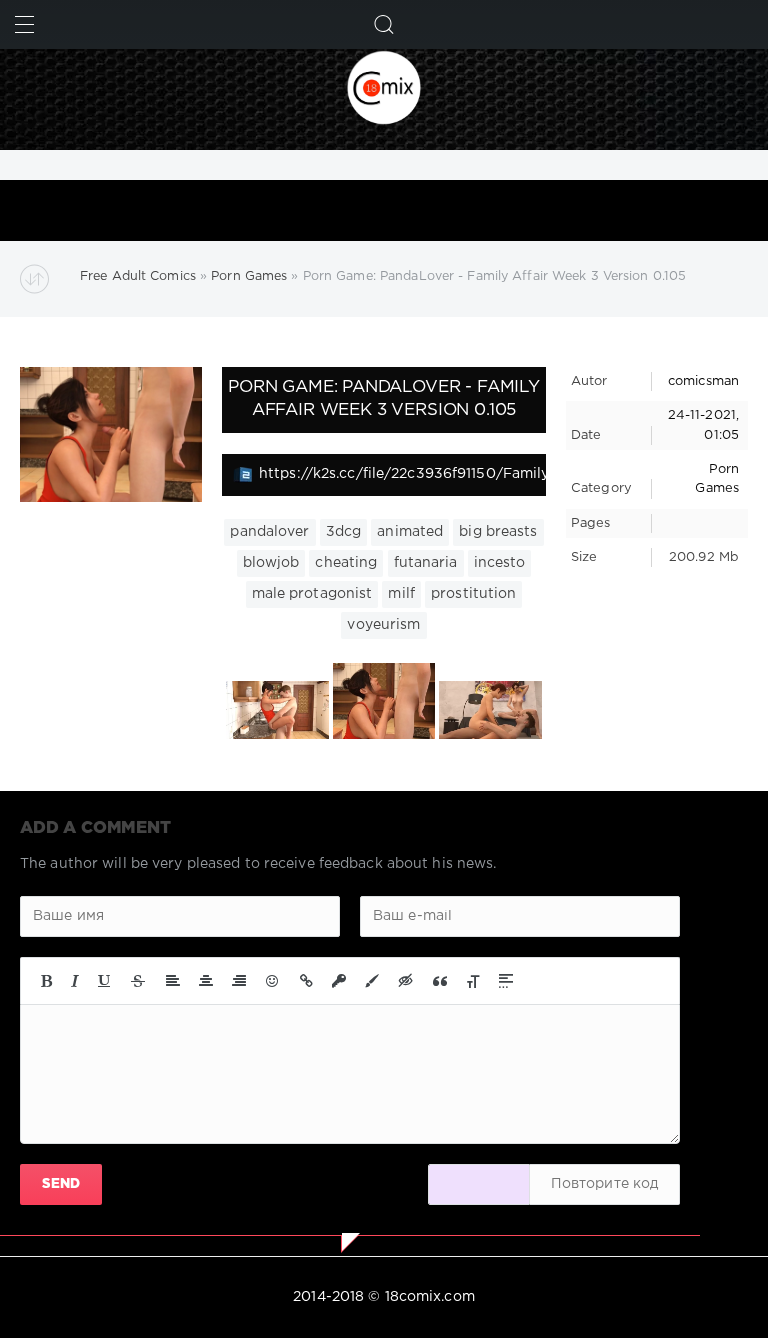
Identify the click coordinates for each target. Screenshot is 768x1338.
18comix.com (430, 1297)
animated (410, 532)
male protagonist (312, 594)
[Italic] (75, 981)
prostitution (473, 594)
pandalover (269, 532)
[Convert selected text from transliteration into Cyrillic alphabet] (473, 981)
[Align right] (239, 981)
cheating (346, 563)
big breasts (498, 532)
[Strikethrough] (138, 981)
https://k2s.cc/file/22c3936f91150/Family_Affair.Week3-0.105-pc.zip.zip (402, 474)
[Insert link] (306, 981)
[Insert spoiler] (506, 981)
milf (401, 594)
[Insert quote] (440, 981)
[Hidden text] (406, 981)
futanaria (426, 563)
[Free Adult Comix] (384, 87)
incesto (500, 563)
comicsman (703, 381)
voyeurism (383, 625)
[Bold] (46, 981)
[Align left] (173, 981)
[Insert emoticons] (273, 981)
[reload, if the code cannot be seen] (479, 1184)
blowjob (271, 563)
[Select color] (372, 981)
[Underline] (105, 981)
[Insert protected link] (339, 981)
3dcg (343, 532)
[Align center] (206, 981)
